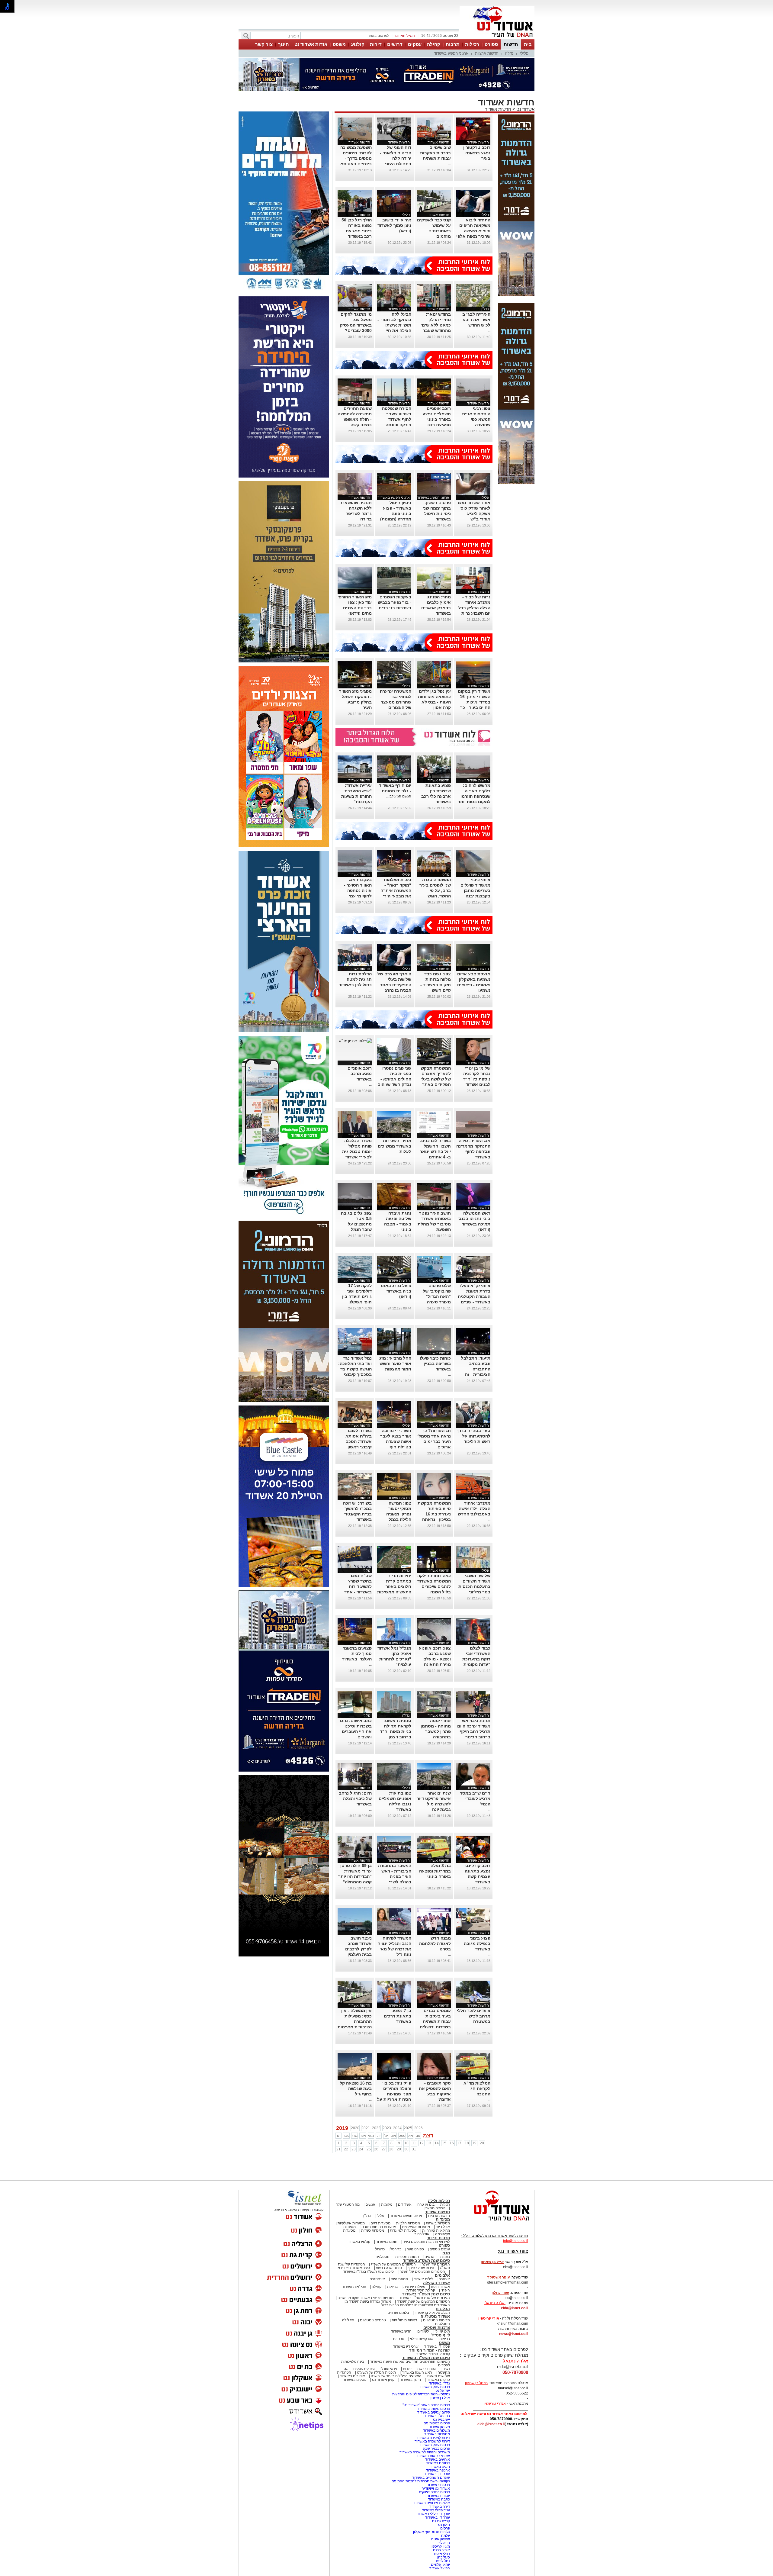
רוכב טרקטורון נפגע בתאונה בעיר (477, 153)
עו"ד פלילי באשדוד (435, 2510)
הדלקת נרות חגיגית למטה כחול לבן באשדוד (355, 979)
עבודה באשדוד (438, 2496)
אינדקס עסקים (364, 2369)
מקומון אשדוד (439, 2427)
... (489, 164)
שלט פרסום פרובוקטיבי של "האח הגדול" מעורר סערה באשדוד (437, 1296)
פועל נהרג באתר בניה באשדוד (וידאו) (396, 1291)
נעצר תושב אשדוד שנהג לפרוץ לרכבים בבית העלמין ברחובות (358, 1949)
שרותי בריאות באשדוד (433, 2456)
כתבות (445, 2257)
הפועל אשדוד (440, 2568)
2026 (419, 2128)
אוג (394, 2136)
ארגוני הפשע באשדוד (451, 53)
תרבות (453, 44)
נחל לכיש (443, 2561)
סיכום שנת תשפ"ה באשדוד (426, 2358)
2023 (387, 2128)
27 (384, 2149)
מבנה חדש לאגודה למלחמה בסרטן (435, 1943)
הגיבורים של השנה (436, 2264)
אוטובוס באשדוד (352, 2376)
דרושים (395, 44)
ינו (339, 2136)
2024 (397, 2128)
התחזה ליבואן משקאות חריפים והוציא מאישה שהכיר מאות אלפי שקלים (473, 231)
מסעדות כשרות (373, 2230)
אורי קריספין (489, 2318)
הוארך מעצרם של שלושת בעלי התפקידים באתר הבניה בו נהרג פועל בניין (394, 985)
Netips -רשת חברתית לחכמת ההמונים (421, 2481)
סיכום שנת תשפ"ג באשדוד (426, 2260)
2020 (355, 2128)
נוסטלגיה (383, 2257)
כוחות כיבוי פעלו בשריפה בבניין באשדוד (435, 1364)
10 (406, 2143)
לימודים (423, 2331)
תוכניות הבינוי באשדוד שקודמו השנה (365, 2298)
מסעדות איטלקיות (351, 2223)
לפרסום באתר (378, 36)
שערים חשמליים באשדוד (431, 2478)
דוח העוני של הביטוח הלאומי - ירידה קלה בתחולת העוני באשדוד (396, 158)
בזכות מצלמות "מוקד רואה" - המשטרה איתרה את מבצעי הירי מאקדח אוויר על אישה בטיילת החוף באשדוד (396, 896)
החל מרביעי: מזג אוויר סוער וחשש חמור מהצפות (395, 1364)
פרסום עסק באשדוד (434, 2387)
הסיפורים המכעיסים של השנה (422, 2272)
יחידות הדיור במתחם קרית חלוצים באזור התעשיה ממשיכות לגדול (394, 1586)
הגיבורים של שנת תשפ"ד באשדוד (424, 2298)
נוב (418, 2136)
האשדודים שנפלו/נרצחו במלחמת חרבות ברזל (416, 2305)
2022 (376, 2128)
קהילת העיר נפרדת (421, 2290)
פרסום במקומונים (437, 2423)
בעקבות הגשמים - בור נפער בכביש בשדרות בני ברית (395, 602)
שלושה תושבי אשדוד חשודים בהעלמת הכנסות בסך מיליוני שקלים (474, 1586)
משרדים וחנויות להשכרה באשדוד (425, 2452)
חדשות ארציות (487, 53)
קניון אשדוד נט (383, 2380)
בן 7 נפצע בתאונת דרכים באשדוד (398, 2016)
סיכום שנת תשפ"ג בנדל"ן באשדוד (368, 2272)
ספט (402, 2136)
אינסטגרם (377, 2279)
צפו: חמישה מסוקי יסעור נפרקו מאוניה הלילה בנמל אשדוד (399, 1514)
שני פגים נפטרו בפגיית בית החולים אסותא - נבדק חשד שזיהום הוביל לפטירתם (394, 1079)
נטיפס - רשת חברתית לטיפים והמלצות (421, 2394)
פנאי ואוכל (389, 2369)
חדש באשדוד (401, 2331)
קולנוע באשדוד (359, 2242)
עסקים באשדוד (355, 2380)
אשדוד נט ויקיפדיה (435, 2488)
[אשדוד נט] (494, 2222)
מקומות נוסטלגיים (436, 2320)
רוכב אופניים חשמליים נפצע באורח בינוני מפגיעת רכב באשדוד (437, 419)
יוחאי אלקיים (440, 2565)
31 (414, 2149)
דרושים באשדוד (438, 2463)
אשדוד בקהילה (436, 2283)
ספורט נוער (415, 2249)
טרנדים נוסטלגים (373, 2320)
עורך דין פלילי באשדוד (433, 2514)
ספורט (491, 44)
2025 (408, 2128)
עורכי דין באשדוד (406, 2346)
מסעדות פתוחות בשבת (379, 2227)
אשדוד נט (525, 109)
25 (369, 2149)
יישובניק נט (441, 2420)
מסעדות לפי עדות (403, 2230)
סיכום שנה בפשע (389, 2268)
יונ (379, 2136)
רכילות (472, 44)
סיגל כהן (444, 2557)
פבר (346, 2136)
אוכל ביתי (442, 2227)
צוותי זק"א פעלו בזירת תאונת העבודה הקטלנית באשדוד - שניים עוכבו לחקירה (474, 1296)
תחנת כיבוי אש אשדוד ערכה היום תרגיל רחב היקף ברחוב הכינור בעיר (474, 1731)
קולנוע (358, 44)
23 (354, 2149)
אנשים (370, 2204)
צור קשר (264, 44)
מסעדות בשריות (438, 2223)
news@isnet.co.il (514, 2334)
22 (346, 2149)
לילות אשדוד (423, 2279)
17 (459, 2143)
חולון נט (444, 2525)
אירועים (444, 2279)
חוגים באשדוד (387, 2242)
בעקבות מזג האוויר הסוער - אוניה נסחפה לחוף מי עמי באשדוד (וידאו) (358, 890)
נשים (446, 2369)
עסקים (415, 44)
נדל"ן (509, 53)
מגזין (446, 2253)
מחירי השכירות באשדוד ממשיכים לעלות (395, 1146)
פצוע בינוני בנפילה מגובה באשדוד (477, 1943)
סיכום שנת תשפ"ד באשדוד (426, 2294)
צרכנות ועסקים (437, 2328)
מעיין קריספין (440, 2546)
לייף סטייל (441, 2335)
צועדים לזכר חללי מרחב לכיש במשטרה (474, 2016)
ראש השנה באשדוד (417, 2372)
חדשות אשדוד (498, 109)
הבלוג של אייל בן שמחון (432, 2313)
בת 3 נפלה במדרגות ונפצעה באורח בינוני (435, 1871)
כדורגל (380, 2249)
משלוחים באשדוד (436, 2430)
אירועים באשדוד (438, 2459)
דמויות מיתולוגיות (404, 2320)
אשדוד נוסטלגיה (435, 2316)
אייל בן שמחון (440, 2398)
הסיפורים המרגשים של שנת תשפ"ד (423, 2301)
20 (482, 2143)
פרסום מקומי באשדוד (434, 2409)
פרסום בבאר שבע (436, 2449)
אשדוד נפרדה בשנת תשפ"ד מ (368, 2301)
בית (528, 44)
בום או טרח (426, 2204)
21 (338, 2149)
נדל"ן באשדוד (439, 2383)
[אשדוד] (497, 39)
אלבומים (442, 2275)
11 (414, 2143)
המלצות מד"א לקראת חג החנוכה (477, 2088)
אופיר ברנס (441, 2550)
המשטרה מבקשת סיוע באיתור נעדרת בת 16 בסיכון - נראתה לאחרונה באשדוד (434, 1514)
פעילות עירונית (414, 2287)
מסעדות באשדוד (437, 2434)
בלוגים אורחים (398, 2313)
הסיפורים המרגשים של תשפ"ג (393, 2264)
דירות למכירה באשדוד (433, 2438)
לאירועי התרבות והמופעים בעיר (427, 2242)
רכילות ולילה (439, 2201)
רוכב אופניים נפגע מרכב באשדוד (360, 1074)
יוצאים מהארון (434, 2208)
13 (429, 2143)
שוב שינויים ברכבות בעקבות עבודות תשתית (435, 153)
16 (452, 2143)
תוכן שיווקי (442, 2331)
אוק (410, 2136)
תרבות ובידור (438, 2238)
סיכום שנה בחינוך (421, 2268)
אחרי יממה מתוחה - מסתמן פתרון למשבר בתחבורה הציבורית (436, 1731)
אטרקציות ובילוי (422, 2339)
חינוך (284, 44)
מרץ (354, 2136)
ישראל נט (443, 2391)
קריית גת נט (441, 2521)
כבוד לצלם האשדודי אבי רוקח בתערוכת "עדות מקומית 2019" (476, 1659)
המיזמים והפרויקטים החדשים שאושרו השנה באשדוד (409, 2362)
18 (467, 2143)
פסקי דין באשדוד (437, 2346)
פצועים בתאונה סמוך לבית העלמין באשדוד (357, 1653)
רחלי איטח (442, 2554)
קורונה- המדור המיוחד (433, 2354)
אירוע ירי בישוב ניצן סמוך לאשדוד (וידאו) (394, 225)
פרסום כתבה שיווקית (434, 2492)
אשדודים (405, 2204)
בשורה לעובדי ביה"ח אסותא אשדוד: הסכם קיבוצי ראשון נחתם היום (359, 1441)
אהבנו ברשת (427, 2369)
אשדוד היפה (440, 2287)
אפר (363, 2136)
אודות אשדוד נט (311, 44)
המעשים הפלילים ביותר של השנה (396, 2376)
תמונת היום (399, 2279)
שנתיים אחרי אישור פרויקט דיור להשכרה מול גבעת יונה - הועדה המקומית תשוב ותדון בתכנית (434, 1809)
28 (391, 2149)
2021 (366, 2128)
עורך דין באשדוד (438, 2517)
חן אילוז (444, 2543)
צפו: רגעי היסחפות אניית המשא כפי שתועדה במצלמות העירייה (474, 419)
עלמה (446, 2536)
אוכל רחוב (422, 2234)
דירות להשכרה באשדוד (432, 2441)
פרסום (445, 2528)
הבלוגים (443, 2309)
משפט (339, 44)
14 (437, 2143)
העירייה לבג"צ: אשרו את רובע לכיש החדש (476, 320)
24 (361, 2149)
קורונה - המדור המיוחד (430, 2350)
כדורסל (396, 2249)
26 (376, 2149)
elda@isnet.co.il (515, 2308)
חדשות (511, 44)
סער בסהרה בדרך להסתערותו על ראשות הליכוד (473, 1436)
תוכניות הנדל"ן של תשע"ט (376, 2372)
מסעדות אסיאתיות (416, 2227)
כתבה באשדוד (438, 2499)
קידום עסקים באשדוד (434, 2412)
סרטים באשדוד (438, 2380)
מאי (371, 2136)
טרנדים (399, 2339)
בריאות (392, 2287)
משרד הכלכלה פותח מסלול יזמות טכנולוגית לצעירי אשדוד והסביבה (357, 1151)
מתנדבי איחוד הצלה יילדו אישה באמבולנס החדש (474, 1509)
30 (406, 2149)
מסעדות (443, 2219)
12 (422, 2143)
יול (386, 2136)
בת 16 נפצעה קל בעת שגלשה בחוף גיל (356, 2088)
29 (399, 2149)
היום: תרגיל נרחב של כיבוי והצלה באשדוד (355, 1798)
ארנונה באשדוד (438, 2470)
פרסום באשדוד (438, 2485)
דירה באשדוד (440, 2507)
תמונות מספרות (407, 2257)
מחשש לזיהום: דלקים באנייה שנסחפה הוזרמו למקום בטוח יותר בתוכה (474, 796)
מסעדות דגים (380, 2223)
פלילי (524, 53)
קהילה (434, 44)
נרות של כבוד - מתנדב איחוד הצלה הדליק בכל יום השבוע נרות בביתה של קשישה (473, 608)
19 (474, 2143)
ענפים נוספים (440, 2249)
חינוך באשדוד (411, 2380)
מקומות (387, 2204)
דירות (376, 44)
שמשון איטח (441, 2539)
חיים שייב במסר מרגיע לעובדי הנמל (475, 1798)
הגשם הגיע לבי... (399, 796)
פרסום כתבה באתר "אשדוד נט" (426, 2405)
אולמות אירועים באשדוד (432, 2503)
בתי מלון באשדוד (437, 2416)
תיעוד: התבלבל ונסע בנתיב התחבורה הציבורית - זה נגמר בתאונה (476, 1369)
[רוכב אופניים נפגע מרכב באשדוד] (355, 1041)
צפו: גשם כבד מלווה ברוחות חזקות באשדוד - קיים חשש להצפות (436, 985)
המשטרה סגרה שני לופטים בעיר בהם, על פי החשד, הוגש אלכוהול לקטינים (435, 890)
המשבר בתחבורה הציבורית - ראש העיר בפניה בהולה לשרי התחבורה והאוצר (395, 1876)
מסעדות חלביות (408, 2223)
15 (444, 2143)
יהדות (407, 2369)
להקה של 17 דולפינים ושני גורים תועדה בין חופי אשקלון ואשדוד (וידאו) (357, 1296)
